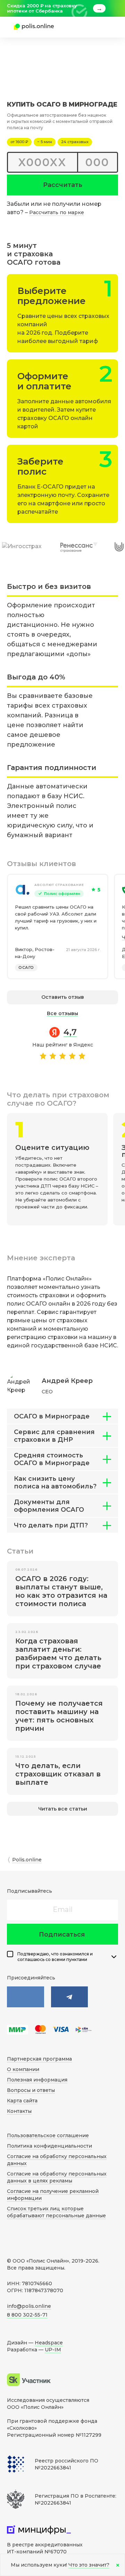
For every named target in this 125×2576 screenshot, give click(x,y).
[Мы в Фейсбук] (70, 1997)
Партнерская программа (39, 2059)
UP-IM (53, 2350)
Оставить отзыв (63, 997)
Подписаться (62, 1935)
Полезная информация (37, 2080)
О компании (23, 2069)
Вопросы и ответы (31, 2090)
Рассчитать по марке (57, 212)
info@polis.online (29, 2306)
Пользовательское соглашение (48, 2135)
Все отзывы (62, 1013)
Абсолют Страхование (59, 885)
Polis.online (27, 1860)
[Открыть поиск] (82, 27)
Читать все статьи (63, 1809)
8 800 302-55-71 (27, 2315)
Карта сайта (22, 2101)
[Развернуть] (114, 1957)
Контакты (19, 2111)
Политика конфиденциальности (49, 2146)
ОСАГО (26, 967)
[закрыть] (114, 8)
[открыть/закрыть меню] (102, 27)
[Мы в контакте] (26, 1997)
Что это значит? (89, 2565)
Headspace (49, 2343)
